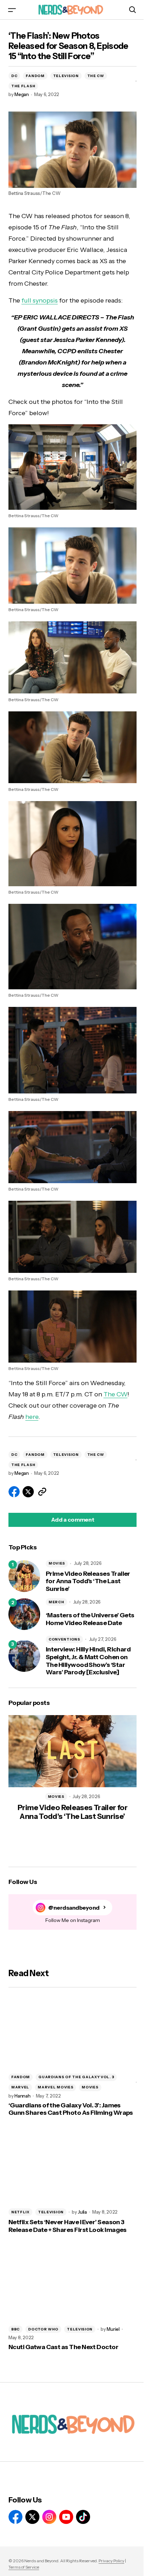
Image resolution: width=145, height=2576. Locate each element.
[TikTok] (83, 2517)
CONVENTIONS (64, 1639)
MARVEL (20, 2087)
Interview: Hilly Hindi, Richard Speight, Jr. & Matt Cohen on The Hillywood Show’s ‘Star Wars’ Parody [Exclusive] (88, 1661)
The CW (115, 1394)
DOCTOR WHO (43, 2329)
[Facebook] (15, 2517)
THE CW (96, 76)
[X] (32, 2517)
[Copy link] (42, 1492)
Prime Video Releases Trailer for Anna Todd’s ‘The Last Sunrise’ (88, 1581)
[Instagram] (49, 2517)
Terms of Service (24, 2567)
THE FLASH (23, 86)
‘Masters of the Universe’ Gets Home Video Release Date (90, 1619)
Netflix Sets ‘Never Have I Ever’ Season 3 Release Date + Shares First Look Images (68, 2226)
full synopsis (40, 300)
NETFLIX (20, 2212)
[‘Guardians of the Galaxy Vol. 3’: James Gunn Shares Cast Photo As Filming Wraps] (72, 2032)
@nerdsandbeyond (74, 1908)
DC (14, 76)
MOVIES (57, 1563)
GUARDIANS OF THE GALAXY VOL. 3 (76, 2077)
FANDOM (35, 76)
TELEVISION (66, 76)
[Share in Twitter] (28, 1492)
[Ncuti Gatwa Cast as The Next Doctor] (72, 2284)
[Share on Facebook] (14, 1492)
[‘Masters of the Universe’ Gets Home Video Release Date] (24, 1614)
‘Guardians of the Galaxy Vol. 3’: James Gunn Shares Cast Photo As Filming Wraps (71, 2109)
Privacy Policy (111, 2561)
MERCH (56, 1602)
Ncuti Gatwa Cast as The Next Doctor (63, 2347)
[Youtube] (66, 2517)
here (32, 1417)
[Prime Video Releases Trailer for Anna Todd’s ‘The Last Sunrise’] (24, 1576)
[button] (12, 10)
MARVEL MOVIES (55, 2087)
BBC (15, 2329)
